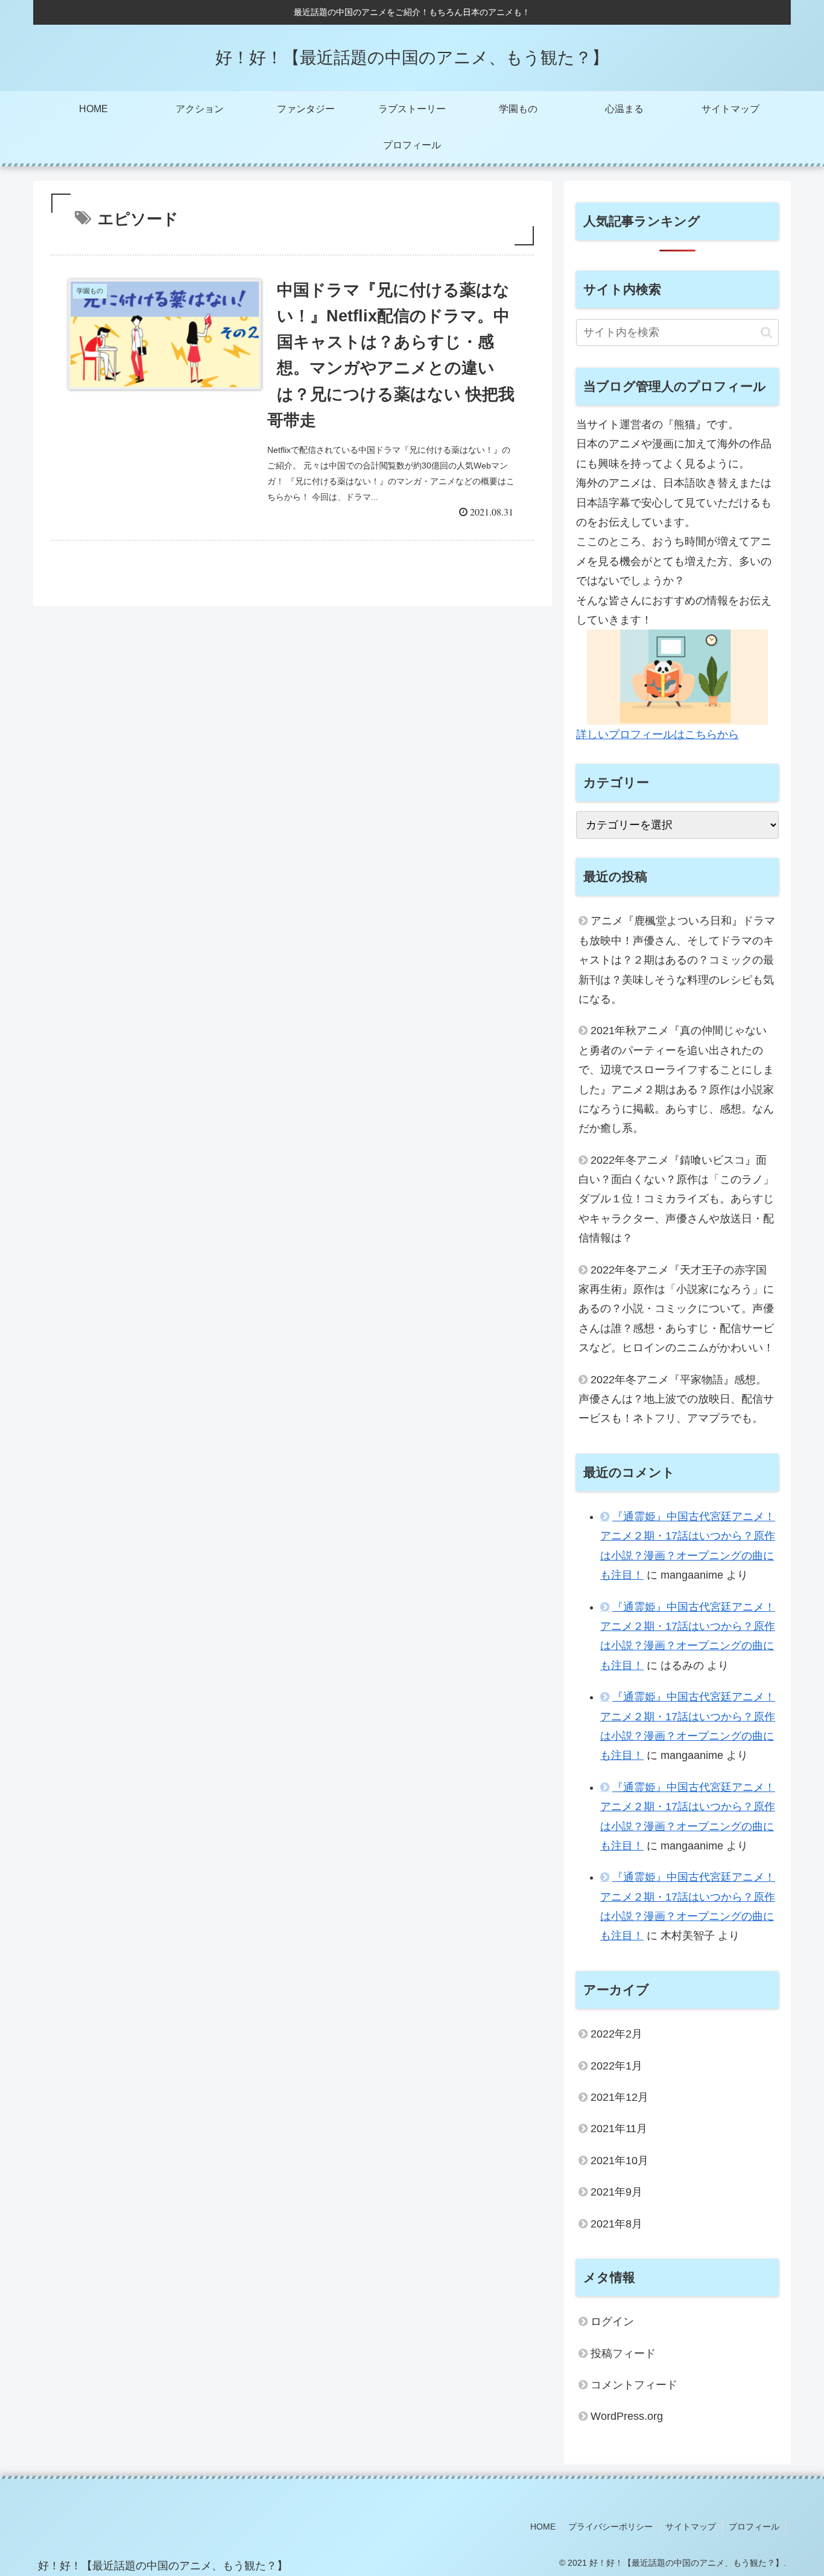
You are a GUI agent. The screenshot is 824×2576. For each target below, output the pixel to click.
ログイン (612, 2322)
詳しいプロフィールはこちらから (658, 734)
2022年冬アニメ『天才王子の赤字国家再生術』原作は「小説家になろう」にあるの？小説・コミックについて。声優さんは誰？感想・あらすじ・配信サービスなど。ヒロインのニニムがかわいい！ (679, 1309)
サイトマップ (691, 2527)
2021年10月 (620, 2161)
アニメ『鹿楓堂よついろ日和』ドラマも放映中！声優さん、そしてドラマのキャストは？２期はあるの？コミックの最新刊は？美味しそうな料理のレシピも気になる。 (677, 960)
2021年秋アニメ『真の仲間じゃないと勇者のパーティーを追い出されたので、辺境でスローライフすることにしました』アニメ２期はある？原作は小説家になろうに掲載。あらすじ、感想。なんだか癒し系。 (676, 1079)
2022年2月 (616, 2034)
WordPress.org (627, 2416)
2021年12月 (620, 2097)
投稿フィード (623, 2353)
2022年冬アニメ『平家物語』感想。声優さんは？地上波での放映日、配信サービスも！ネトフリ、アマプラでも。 (676, 1399)
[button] (766, 333)
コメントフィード (634, 2385)
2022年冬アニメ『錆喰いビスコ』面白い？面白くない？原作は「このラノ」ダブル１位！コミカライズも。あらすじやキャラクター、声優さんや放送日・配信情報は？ (676, 1199)
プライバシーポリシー (610, 2527)
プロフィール (754, 2527)
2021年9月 (616, 2192)
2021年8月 (616, 2224)
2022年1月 (616, 2066)
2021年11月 (619, 2129)
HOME (543, 2527)
